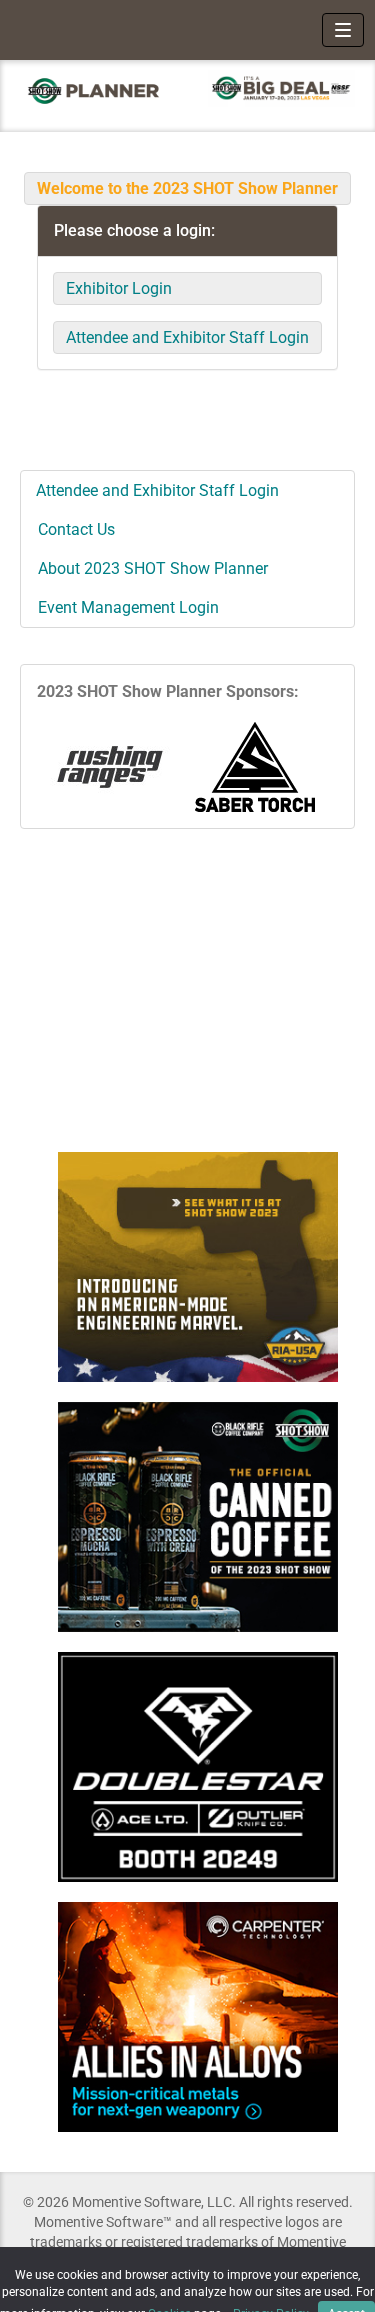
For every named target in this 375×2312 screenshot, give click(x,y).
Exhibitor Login (119, 288)
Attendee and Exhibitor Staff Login (187, 337)
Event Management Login (128, 607)
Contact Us (76, 529)
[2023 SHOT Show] (94, 90)
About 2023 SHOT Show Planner (153, 568)
